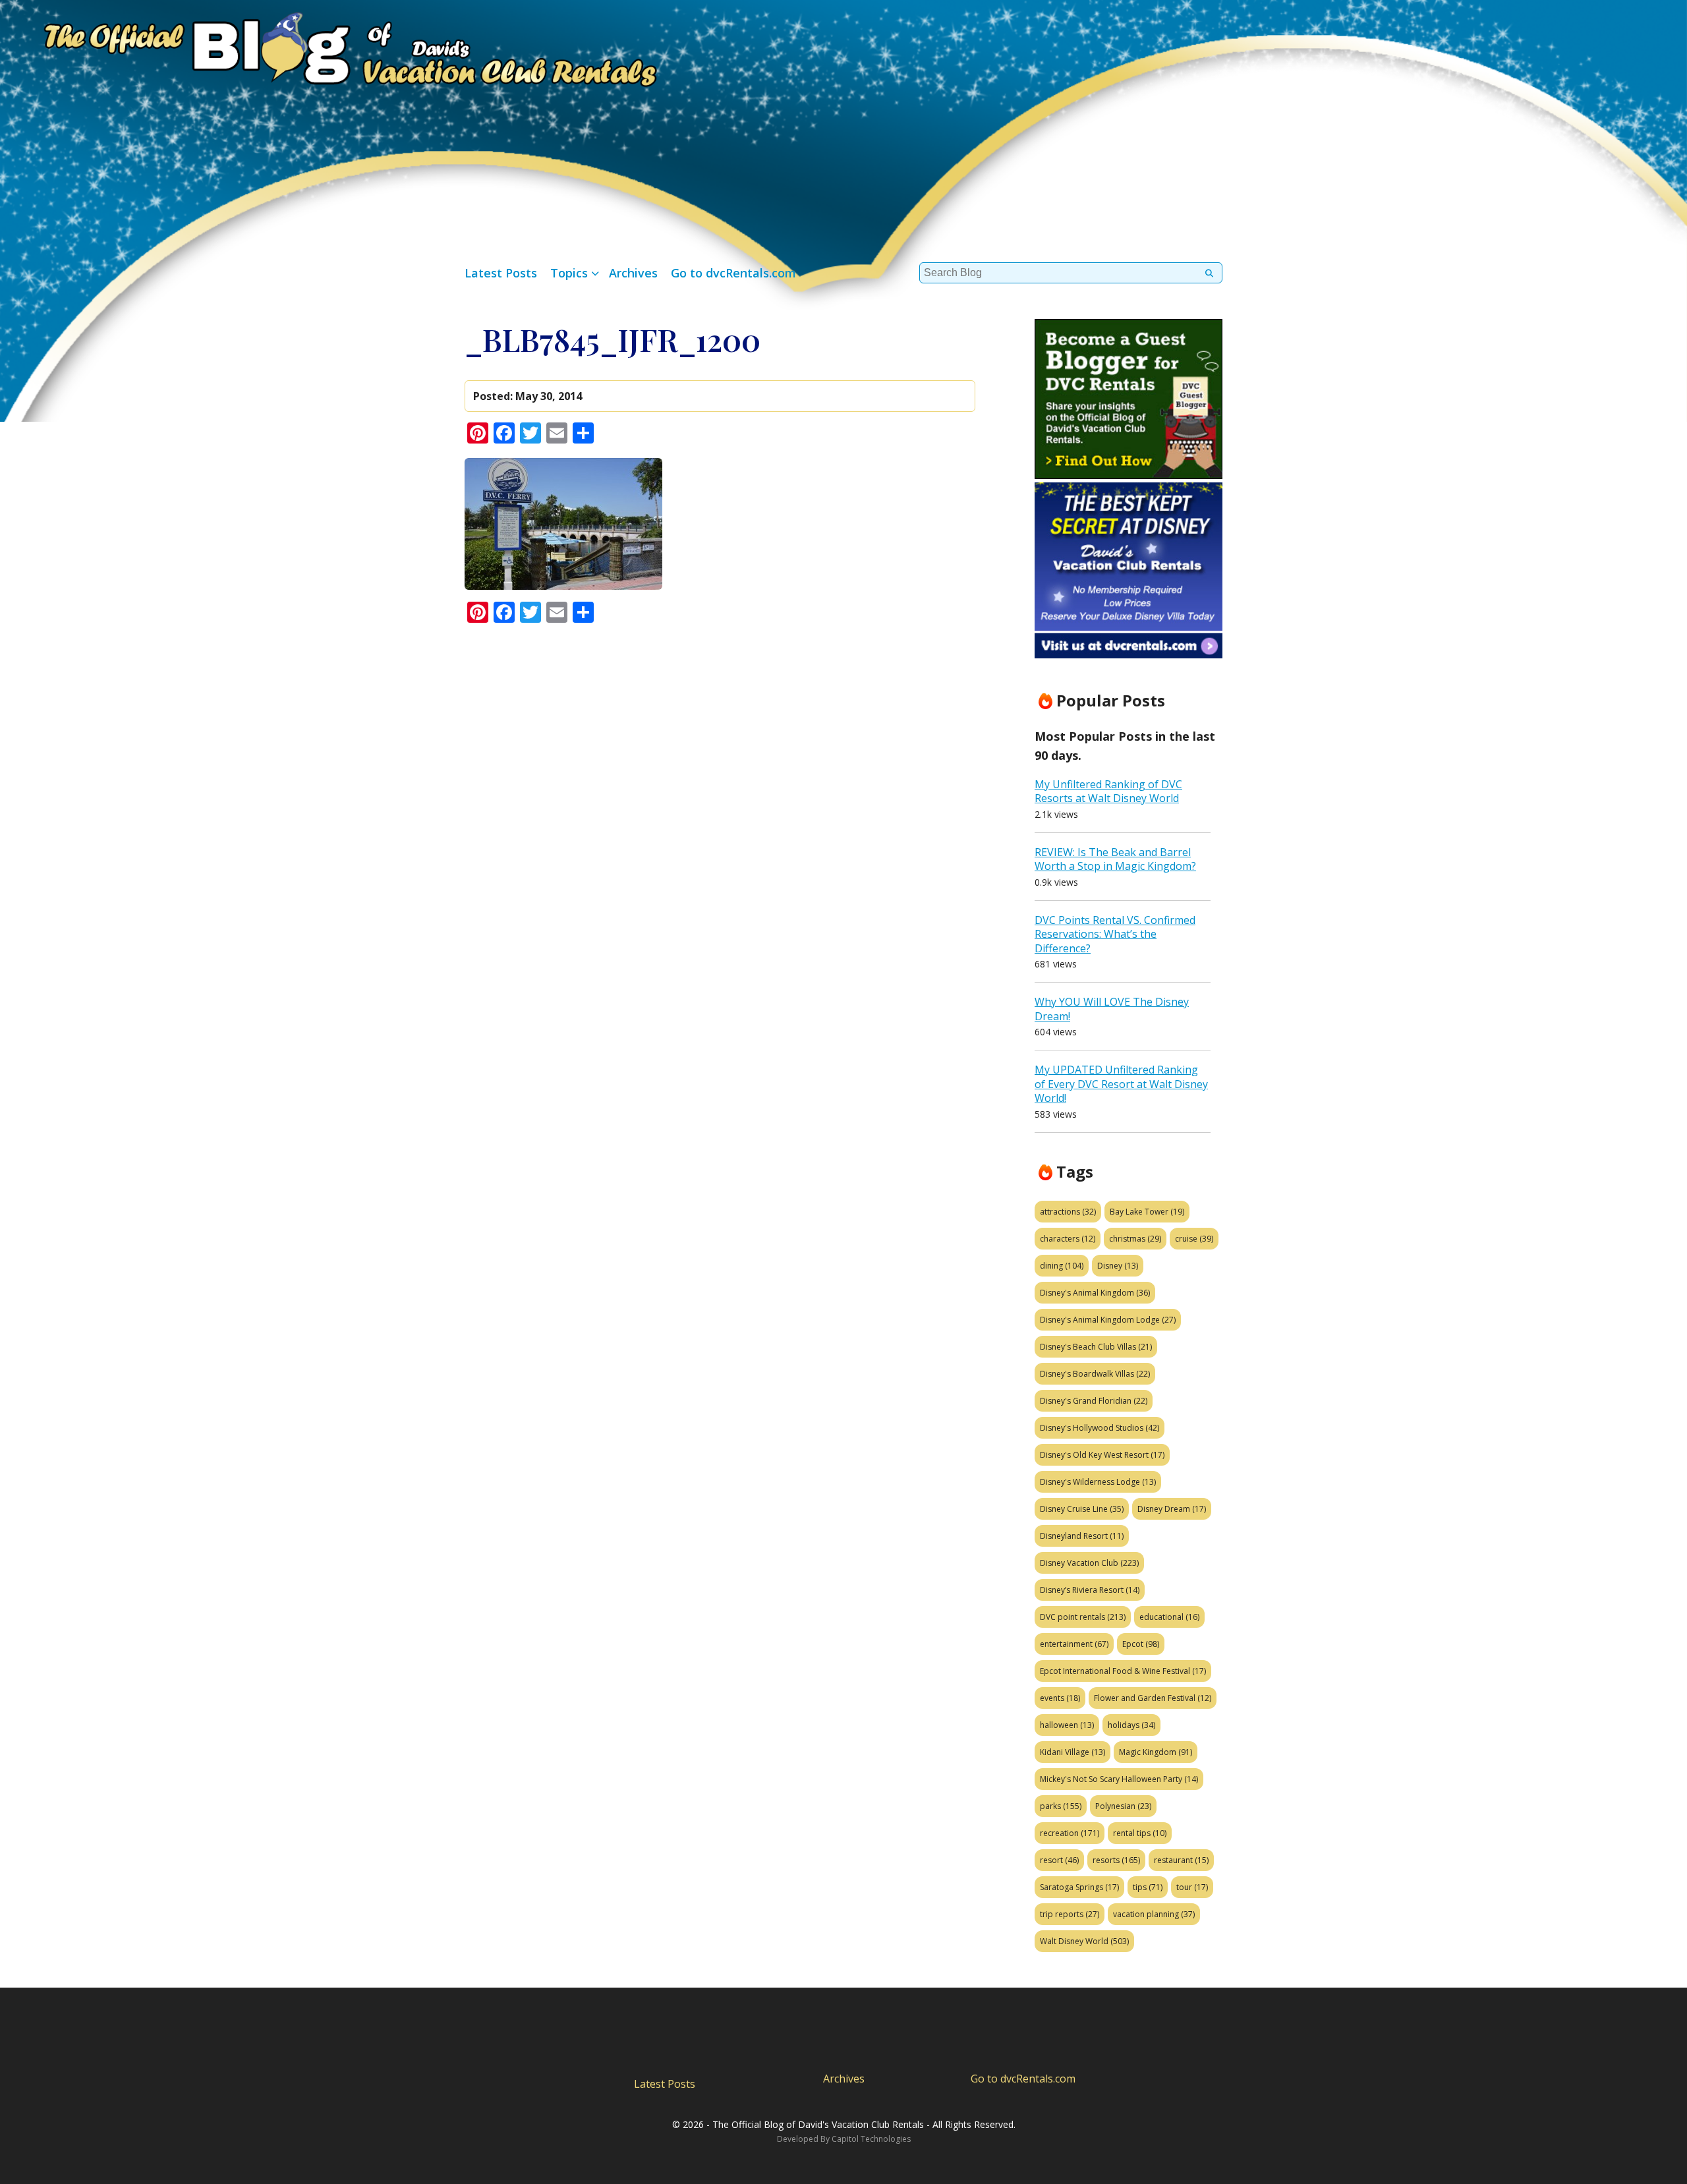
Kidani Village (1072, 1752)
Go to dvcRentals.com (733, 273)
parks (1061, 1806)
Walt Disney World (1084, 1941)
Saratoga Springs (1079, 1887)
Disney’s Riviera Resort (1090, 1590)
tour (1192, 1887)
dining (1062, 1266)
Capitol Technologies (871, 2139)
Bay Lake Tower (1147, 1212)
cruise (1194, 1239)
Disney (1118, 1266)
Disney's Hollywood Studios (1100, 1428)
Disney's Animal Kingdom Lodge (1108, 1320)
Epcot (1141, 1644)
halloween (1067, 1725)
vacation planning (1154, 1914)
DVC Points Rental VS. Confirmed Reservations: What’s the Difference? (1115, 934)
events (1060, 1698)
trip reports (1070, 1914)
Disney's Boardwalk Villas (1095, 1374)
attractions (1068, 1212)
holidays (1131, 1725)
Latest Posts (501, 273)
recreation (1070, 1833)
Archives (633, 273)
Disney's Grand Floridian (1094, 1401)
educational (1169, 1617)
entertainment (1074, 1644)
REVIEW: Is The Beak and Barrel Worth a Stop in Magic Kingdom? (1115, 859)
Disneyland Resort (1082, 1536)
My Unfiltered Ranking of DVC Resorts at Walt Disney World (1108, 791)
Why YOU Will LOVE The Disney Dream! (1112, 1009)
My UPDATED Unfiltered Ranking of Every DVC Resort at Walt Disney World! (1121, 1084)
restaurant (1181, 1860)
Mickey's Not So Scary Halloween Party (1119, 1779)
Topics (569, 273)
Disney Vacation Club (1089, 1563)
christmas (1135, 1239)
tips (1148, 1887)
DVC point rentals (1083, 1617)
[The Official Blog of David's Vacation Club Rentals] (329, 46)
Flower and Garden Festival (1153, 1698)
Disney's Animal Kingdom (1095, 1293)
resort (1059, 1860)
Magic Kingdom (1156, 1752)
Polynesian (1123, 1806)
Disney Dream (1172, 1509)
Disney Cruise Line (1082, 1509)
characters (1068, 1239)
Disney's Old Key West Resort (1102, 1455)
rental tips (1140, 1833)
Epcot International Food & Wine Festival (1123, 1671)
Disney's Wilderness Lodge (1098, 1482)
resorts (1116, 1860)
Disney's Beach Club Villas (1096, 1347)
